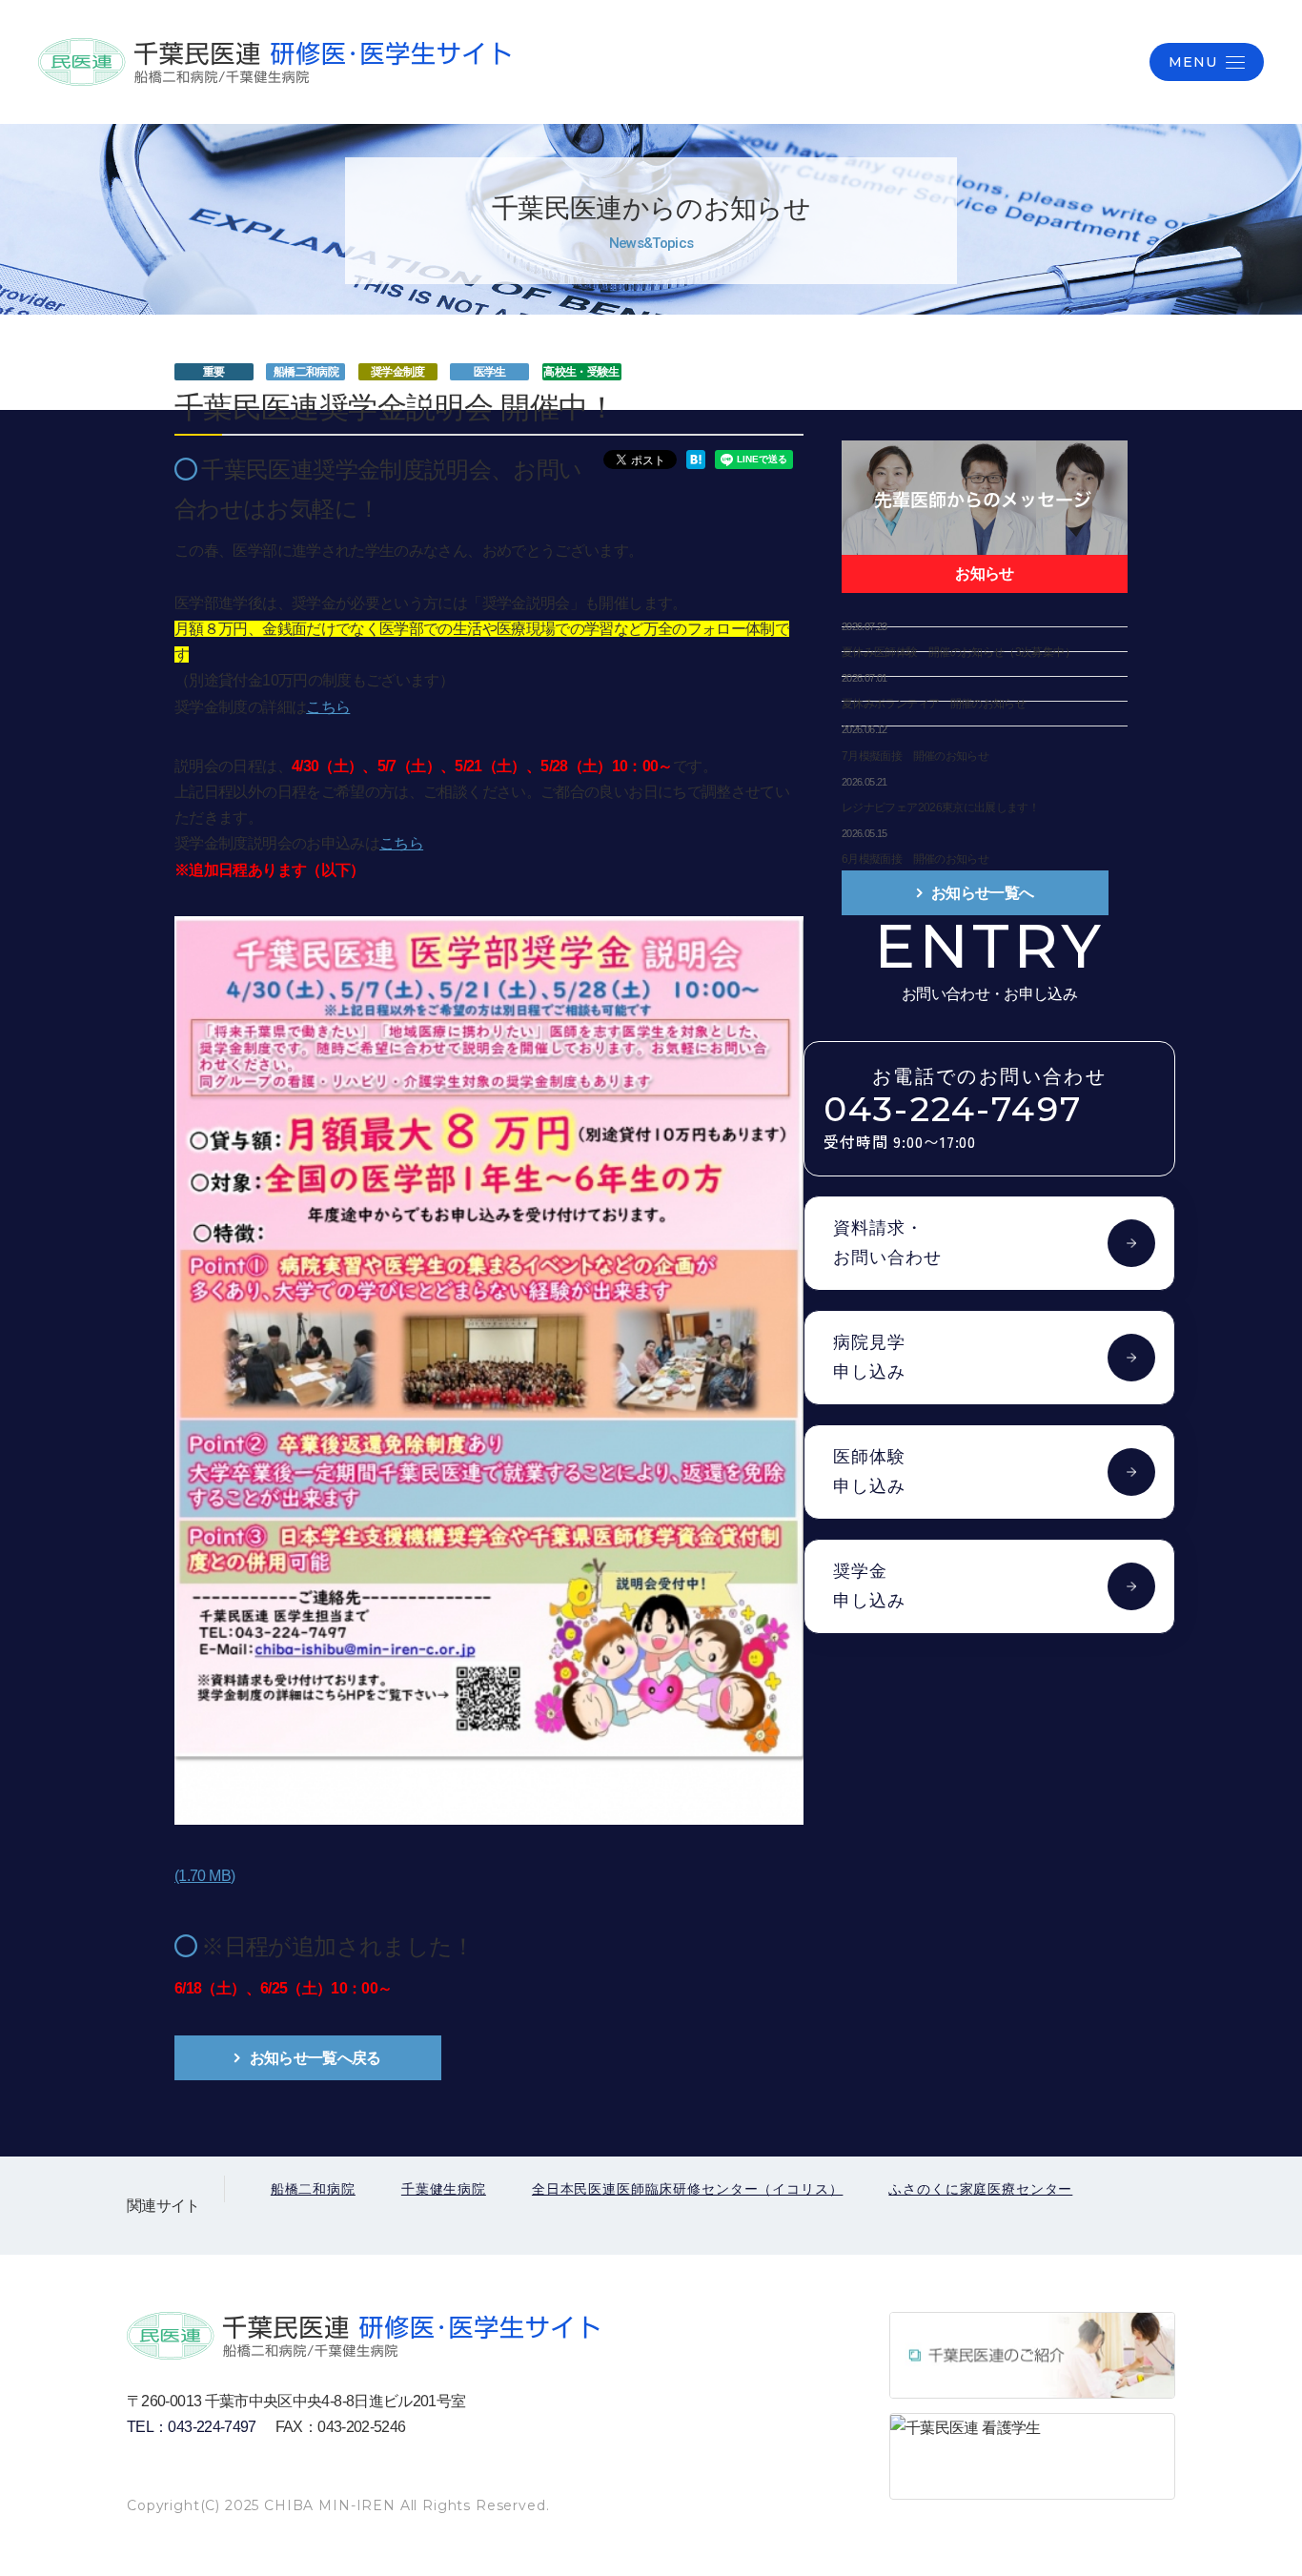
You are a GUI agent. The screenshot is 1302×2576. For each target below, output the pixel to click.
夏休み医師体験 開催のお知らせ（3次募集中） (958, 652)
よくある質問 (1072, 61)
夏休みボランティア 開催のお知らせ (934, 704)
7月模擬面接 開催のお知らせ (915, 756)
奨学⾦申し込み (869, 1586)
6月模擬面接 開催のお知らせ (915, 859)
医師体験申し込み (869, 1472)
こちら (328, 707)
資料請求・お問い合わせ (887, 1243)
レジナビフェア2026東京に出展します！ (940, 808)
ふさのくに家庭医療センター (980, 2189)
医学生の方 (781, 61)
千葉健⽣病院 (444, 2189)
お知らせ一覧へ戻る (315, 2058)
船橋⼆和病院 (313, 2189)
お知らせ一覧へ (983, 893)
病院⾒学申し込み (869, 1357)
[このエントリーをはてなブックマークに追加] (696, 458)
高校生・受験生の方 (923, 61)
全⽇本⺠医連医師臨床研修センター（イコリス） (687, 2189)
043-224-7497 (953, 1122)
